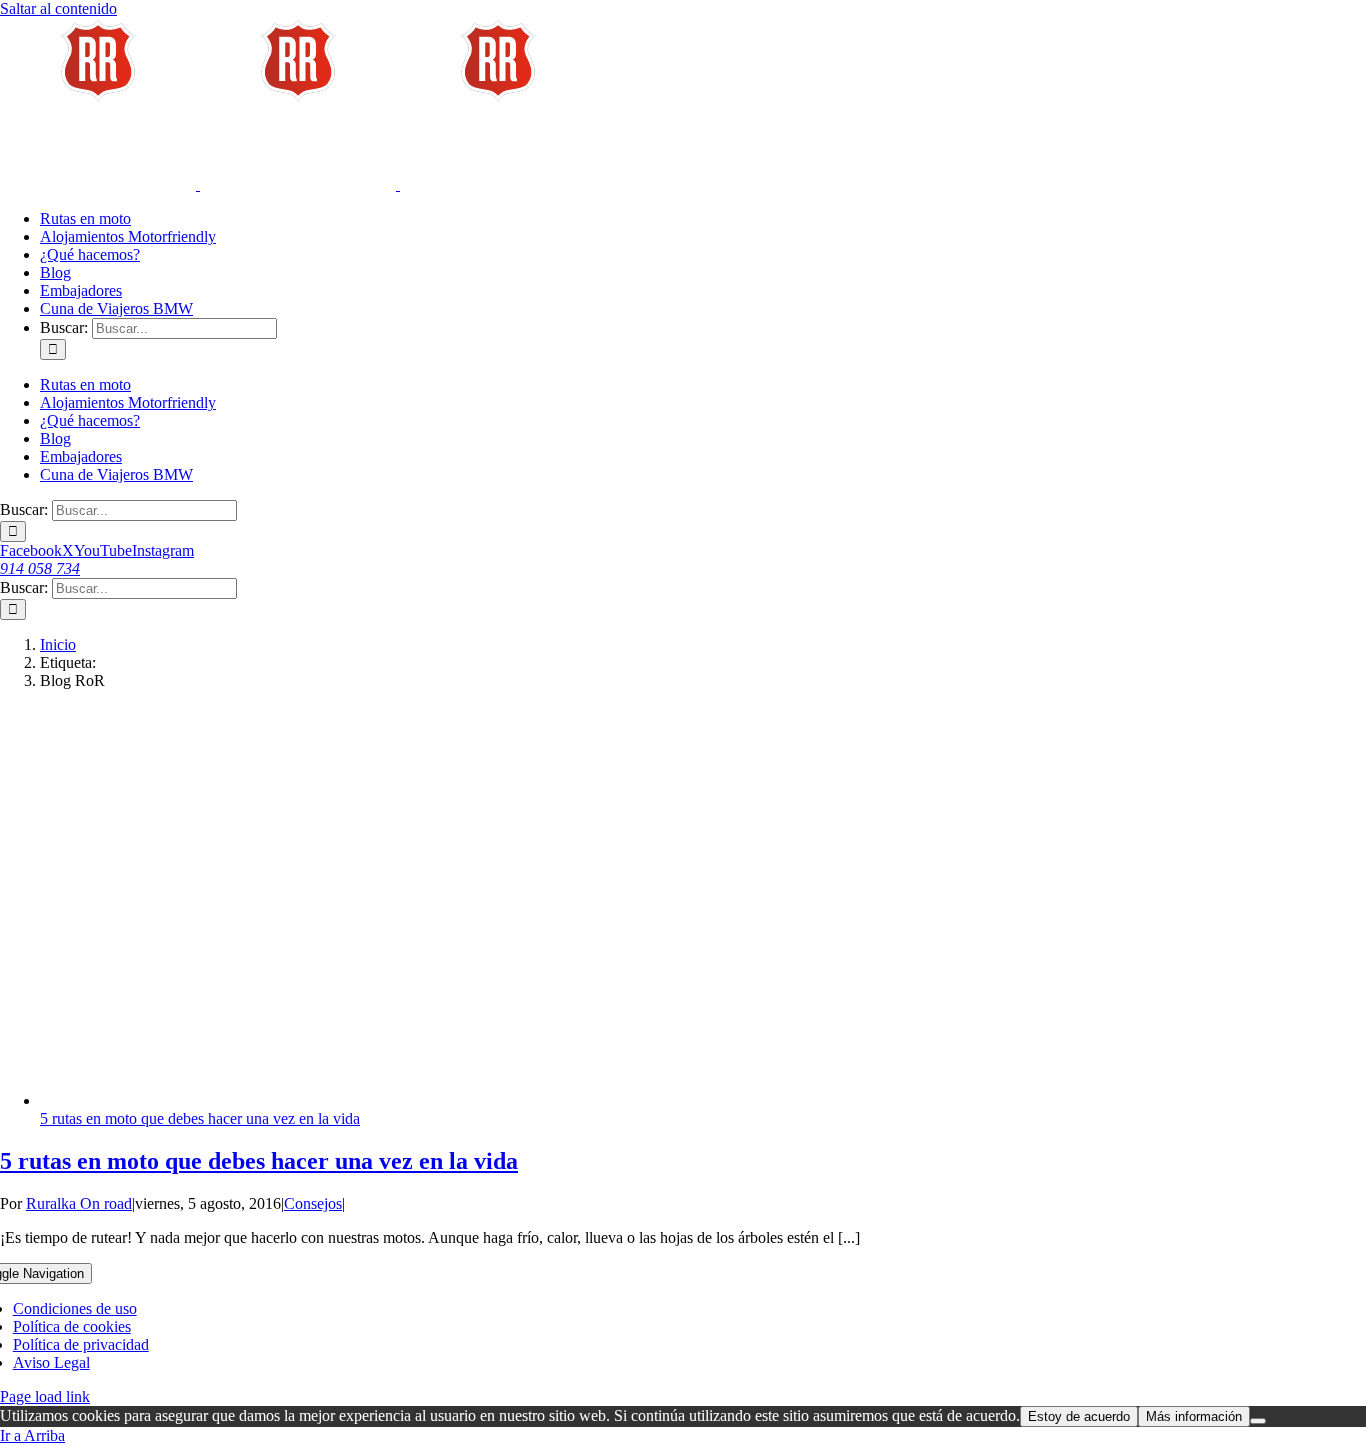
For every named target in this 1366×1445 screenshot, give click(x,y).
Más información (1194, 1416)
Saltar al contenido (58, 8)
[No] (1258, 1421)
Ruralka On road (79, 1203)
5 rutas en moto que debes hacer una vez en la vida (200, 1118)
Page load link (45, 1396)
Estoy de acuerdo (1079, 1416)
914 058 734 (40, 568)
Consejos (313, 1203)
